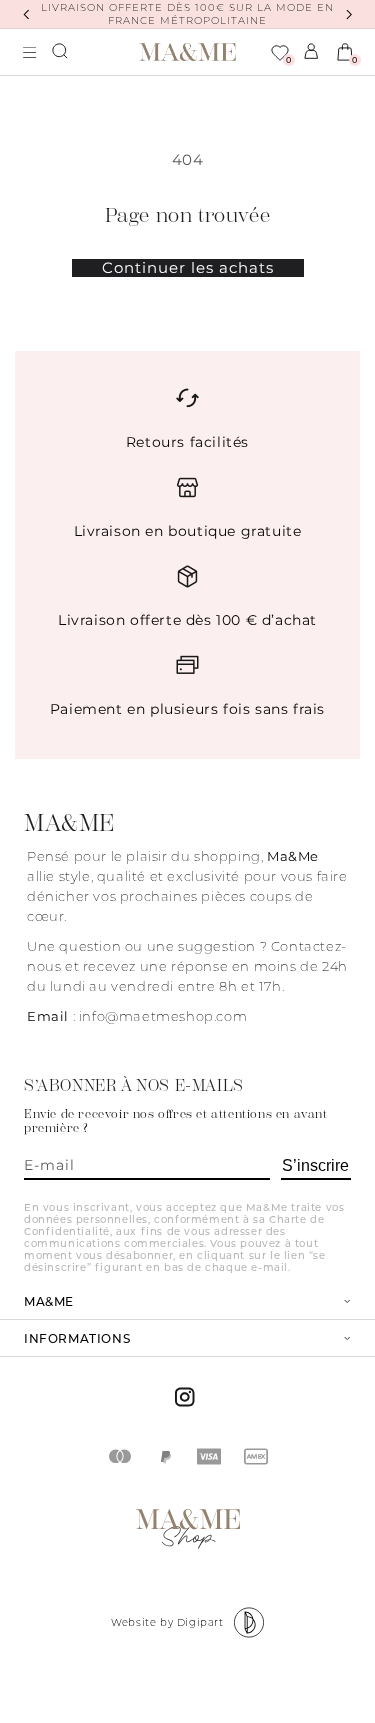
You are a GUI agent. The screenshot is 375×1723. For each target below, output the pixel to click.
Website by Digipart (167, 1622)
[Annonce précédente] (26, 14)
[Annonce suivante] (349, 14)
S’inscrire (315, 1165)
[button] (61, 52)
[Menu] (30, 52)
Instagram (187, 1397)
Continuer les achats (188, 268)
